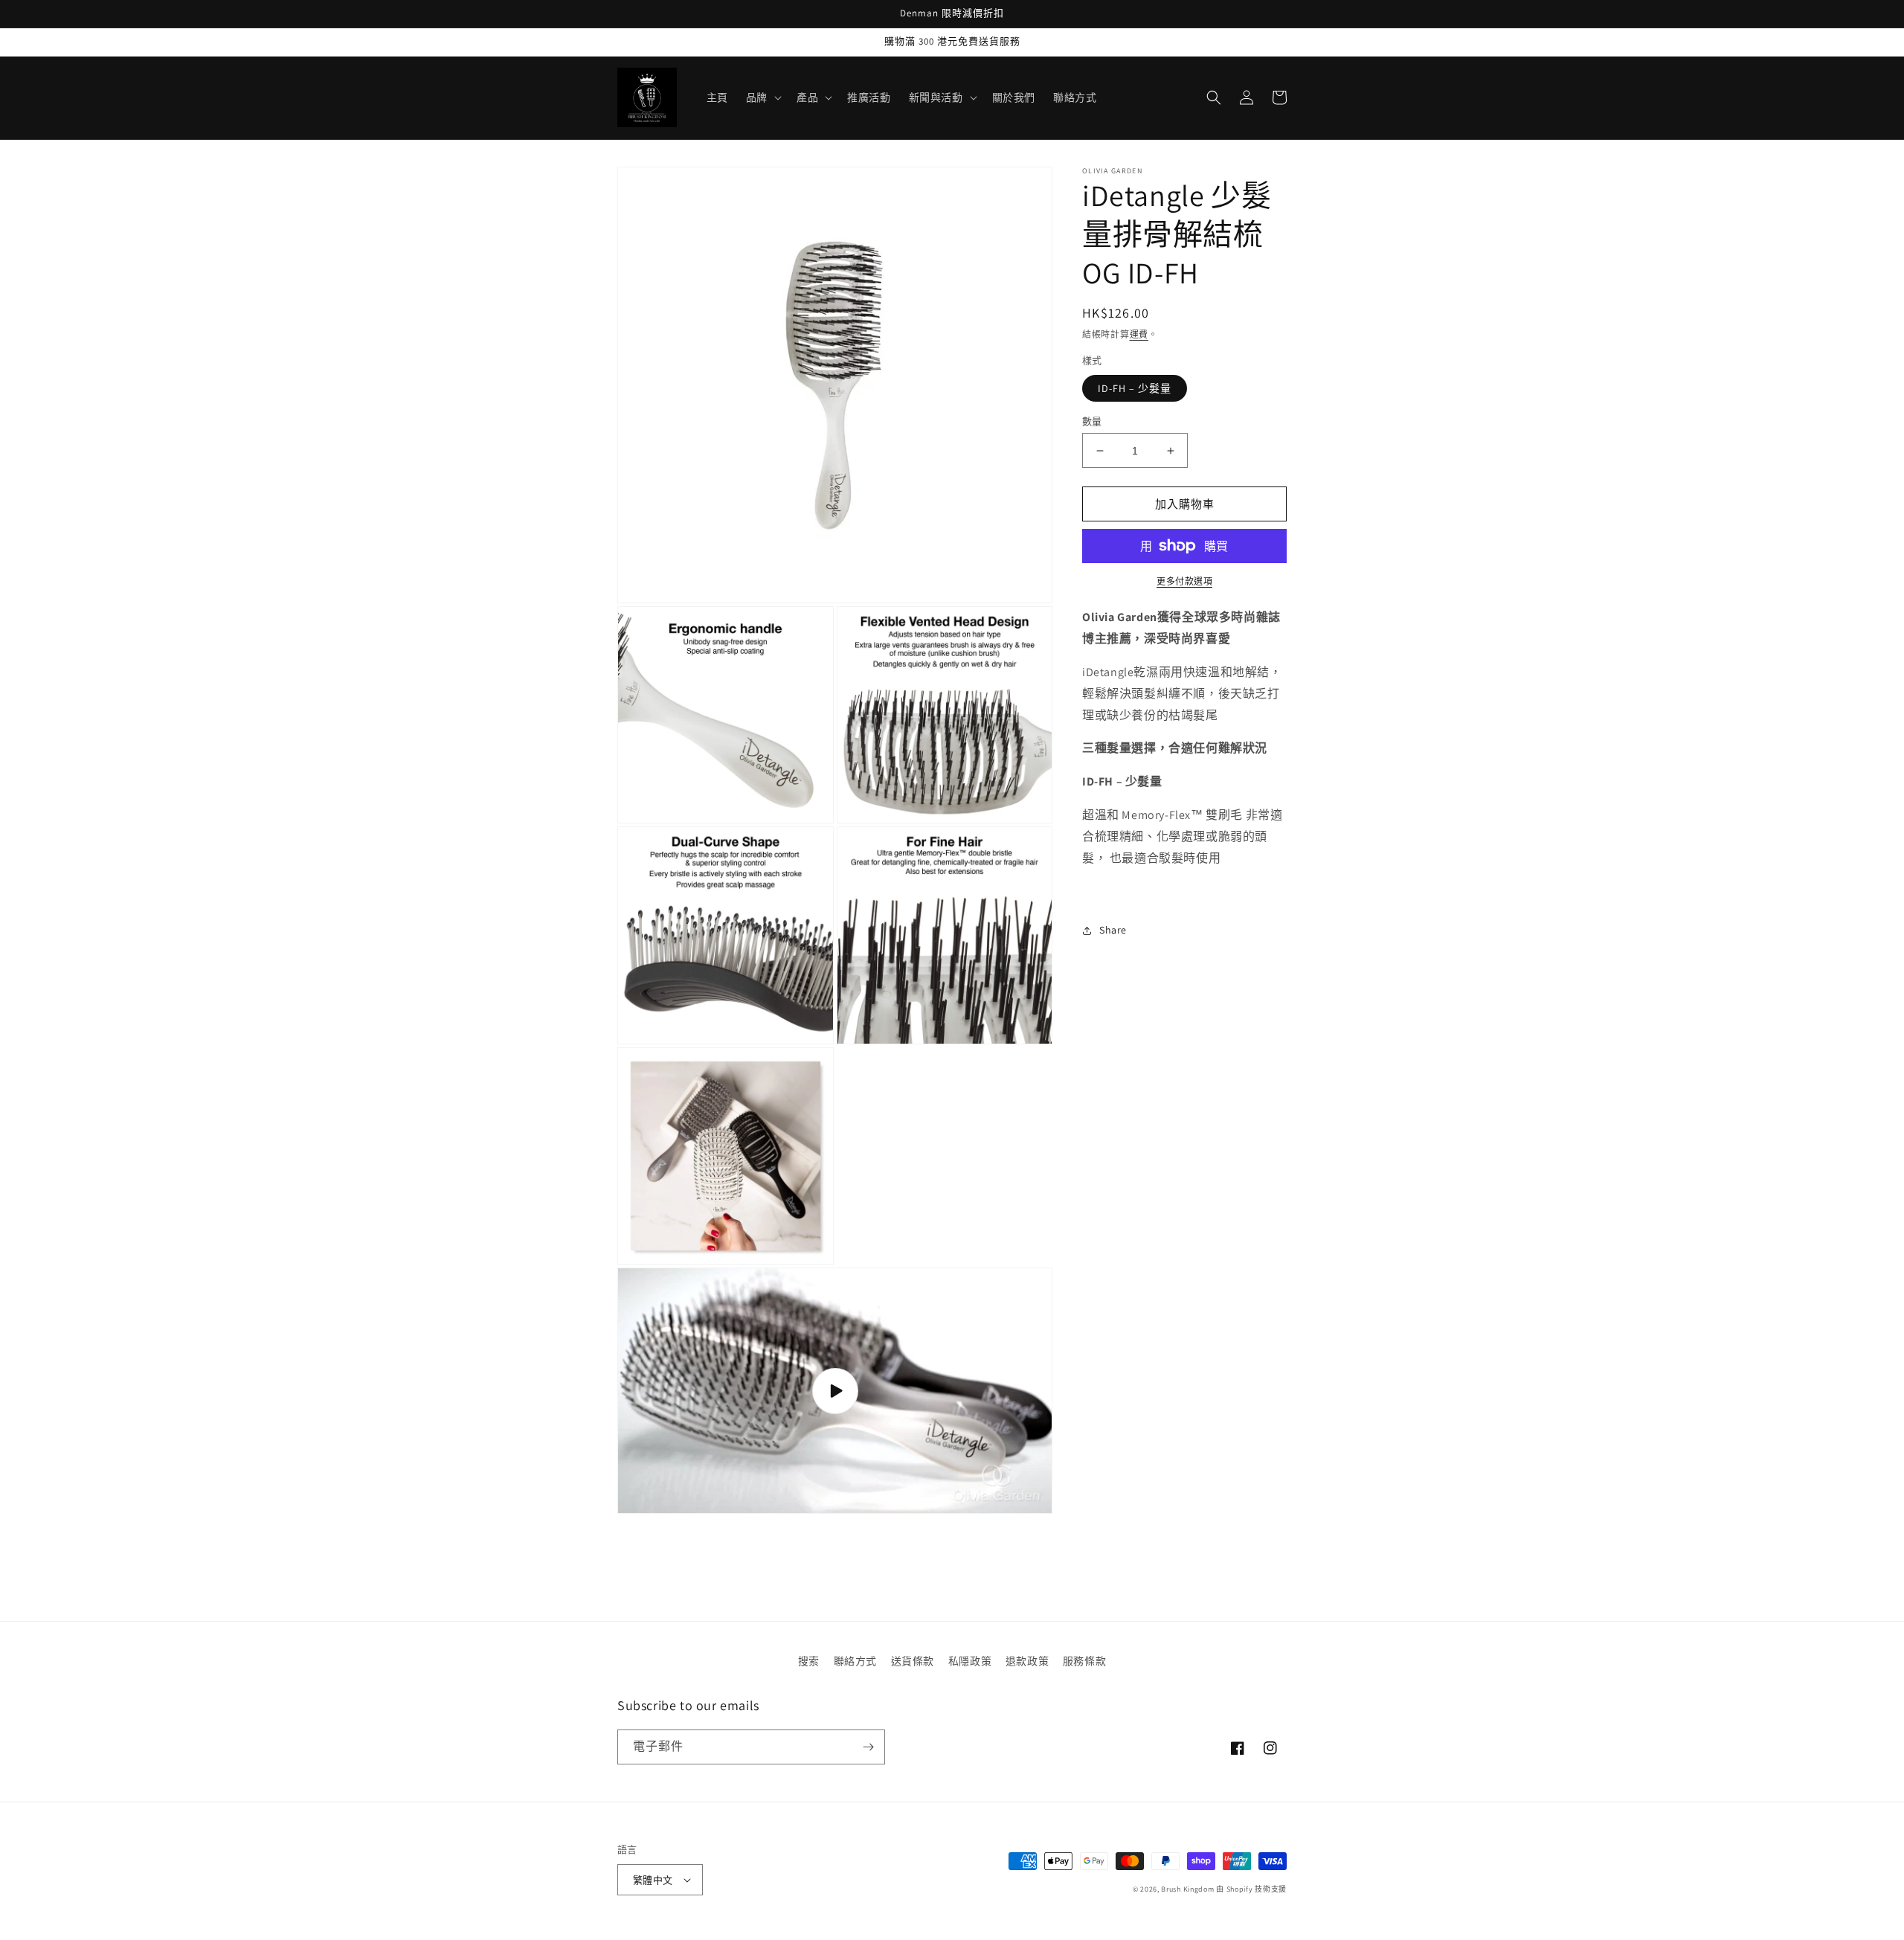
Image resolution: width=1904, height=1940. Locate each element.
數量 (1092, 421)
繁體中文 (653, 1880)
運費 (1139, 334)
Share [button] (1113, 930)
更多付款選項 (1184, 581)
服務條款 (1084, 1661)
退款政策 (1027, 1661)
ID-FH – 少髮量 (1135, 388)
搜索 (809, 1661)
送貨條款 (913, 1661)
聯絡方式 (855, 1661)
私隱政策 (970, 1661)
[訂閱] (868, 1747)
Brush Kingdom (1187, 1889)
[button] (762, 97)
